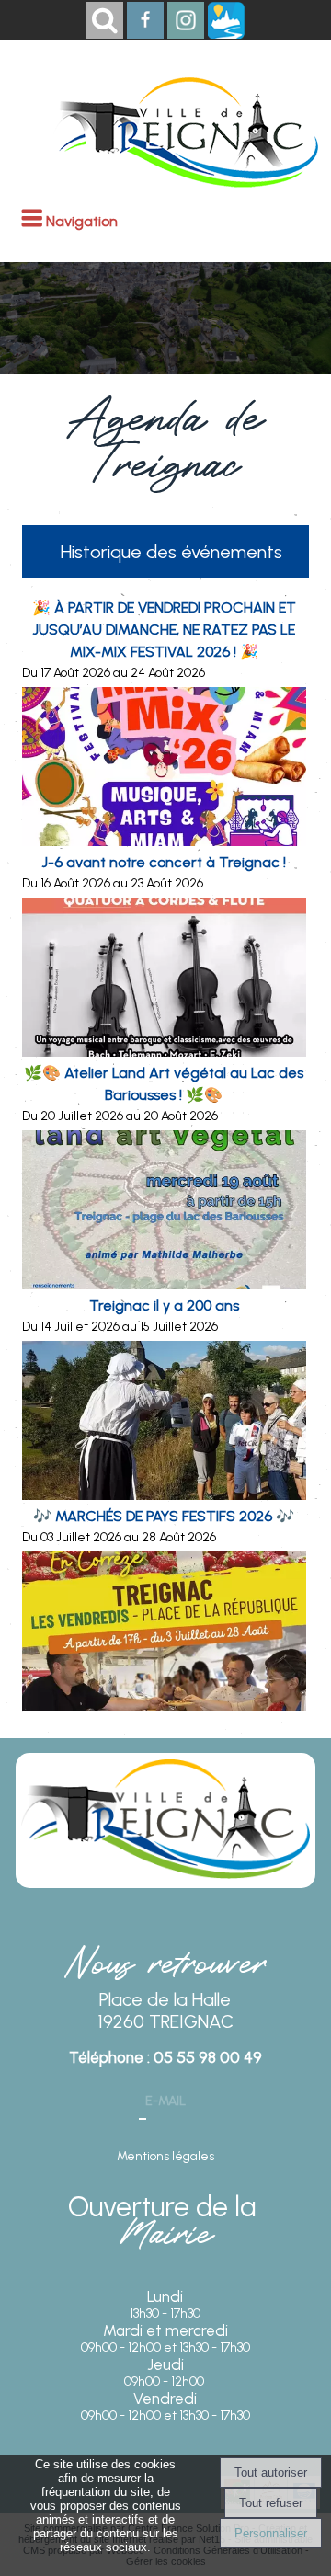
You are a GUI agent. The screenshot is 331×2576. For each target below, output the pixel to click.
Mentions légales (165, 2156)
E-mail (165, 2101)
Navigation (82, 221)
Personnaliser (271, 2533)
